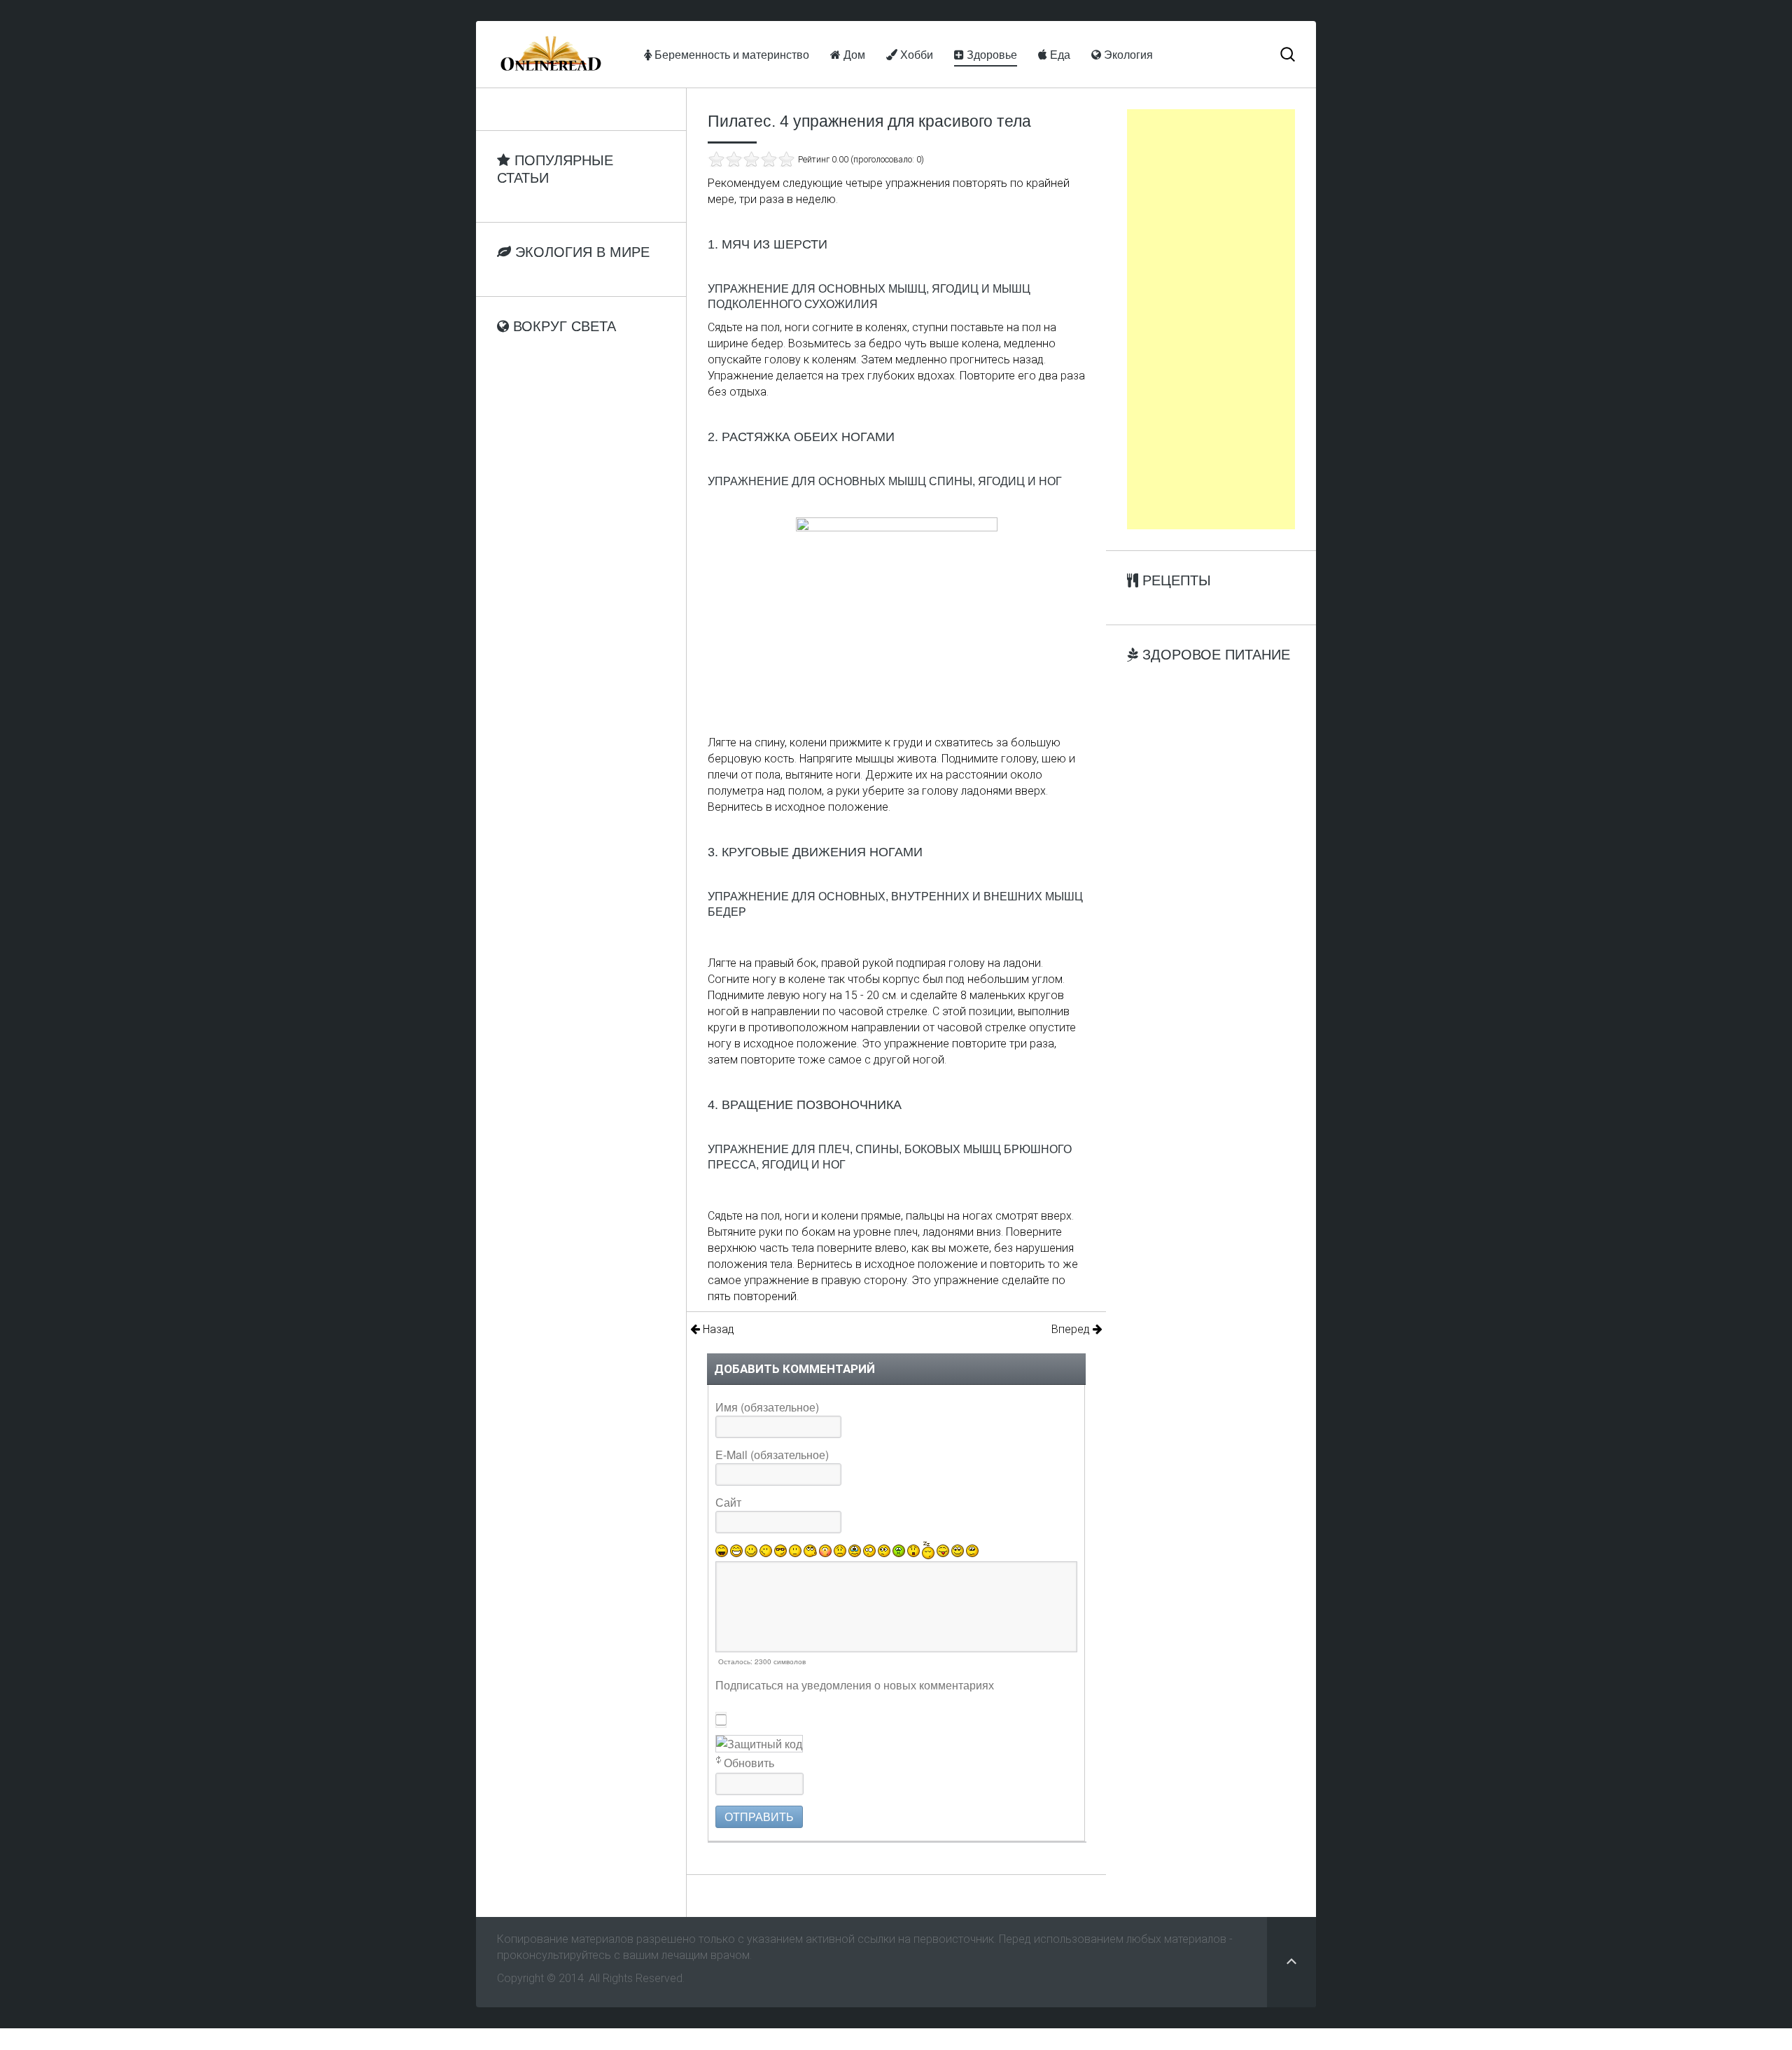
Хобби (915, 54)
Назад (717, 1329)
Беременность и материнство (730, 54)
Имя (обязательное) (767, 1407)
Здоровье (990, 54)
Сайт (728, 1502)
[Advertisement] (1211, 319)
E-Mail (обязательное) (772, 1455)
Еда (1059, 54)
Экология (1127, 54)
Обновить (749, 1763)
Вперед (1072, 1329)
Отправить (759, 1817)
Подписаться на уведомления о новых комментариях (855, 1685)
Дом (853, 54)
